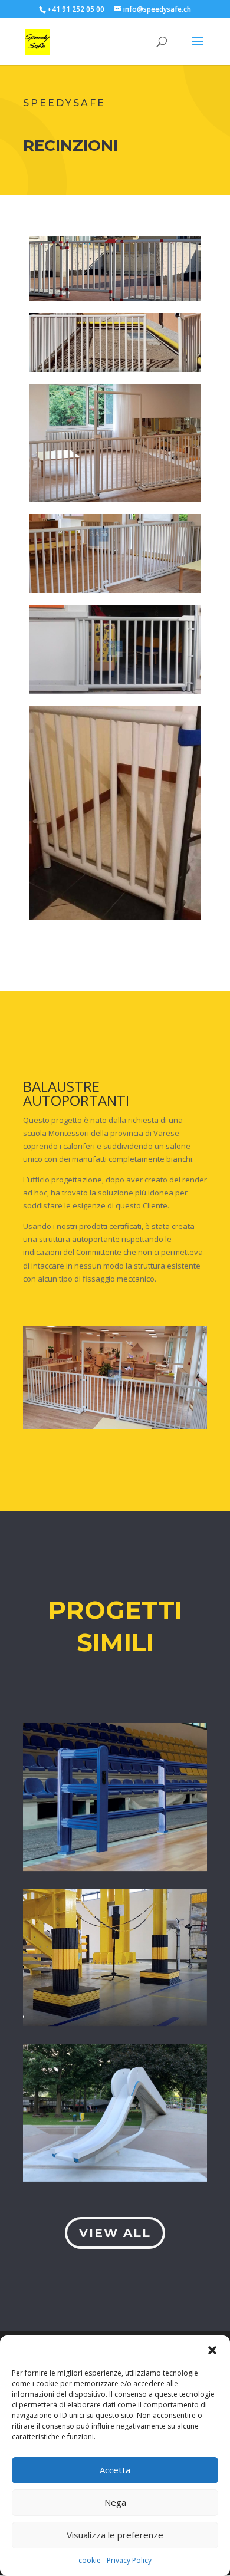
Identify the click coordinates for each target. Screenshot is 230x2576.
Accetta (115, 2470)
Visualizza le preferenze (115, 2535)
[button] (212, 2350)
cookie (90, 2560)
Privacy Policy (129, 2560)
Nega (115, 2502)
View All (115, 2233)
